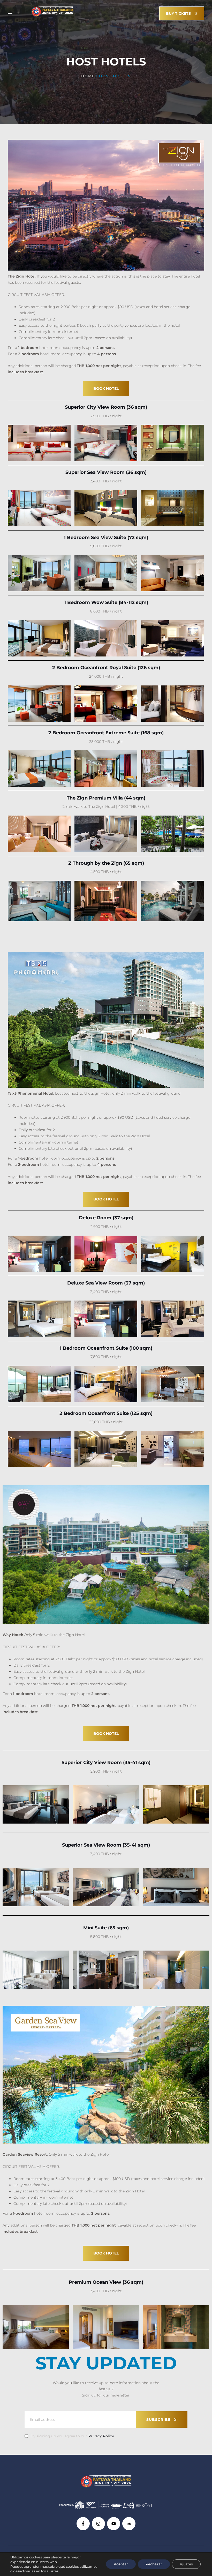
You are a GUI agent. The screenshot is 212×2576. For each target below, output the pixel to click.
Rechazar (154, 2564)
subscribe (158, 2420)
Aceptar (121, 2564)
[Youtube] (114, 2524)
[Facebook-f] (83, 2524)
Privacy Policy (101, 2436)
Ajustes (186, 2564)
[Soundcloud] (129, 2524)
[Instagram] (98, 2524)
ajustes (52, 2571)
